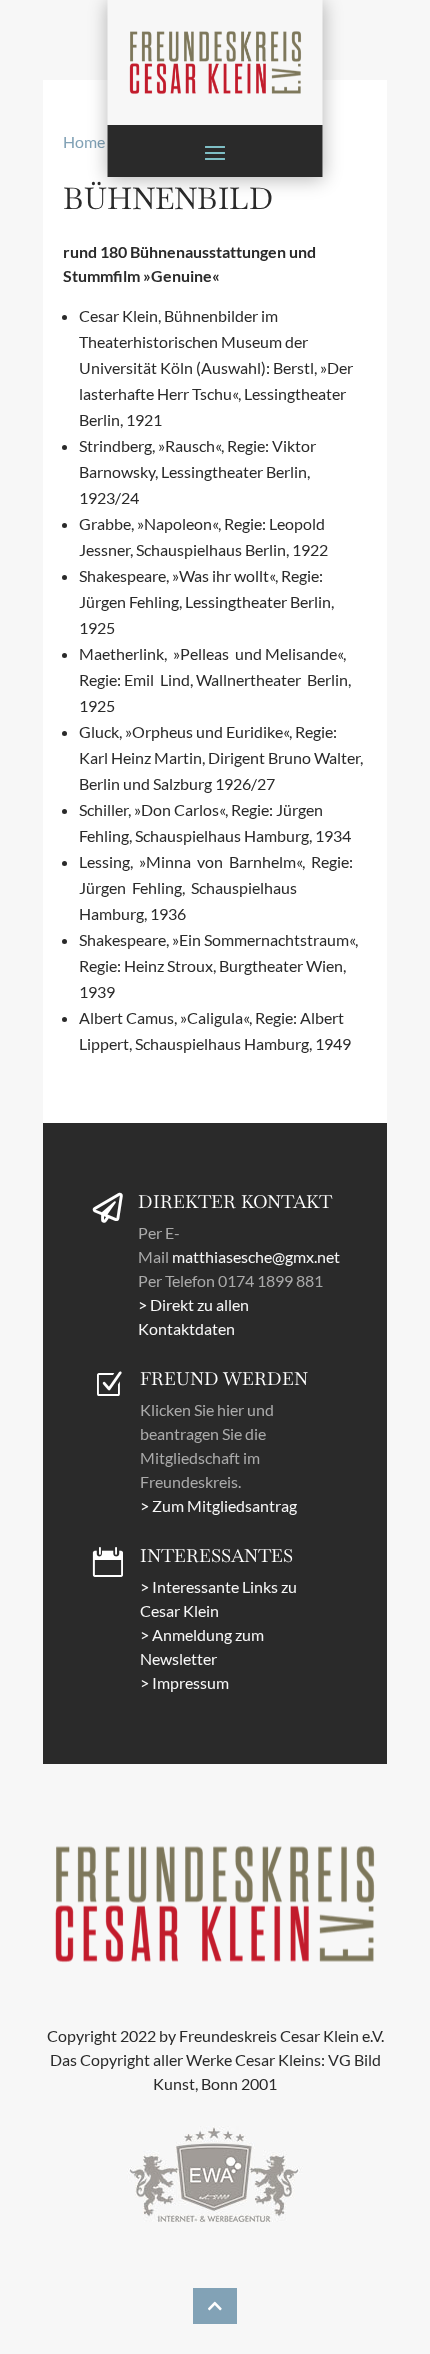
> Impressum (184, 1682)
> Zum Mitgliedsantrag (218, 1505)
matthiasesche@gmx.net (256, 1256)
